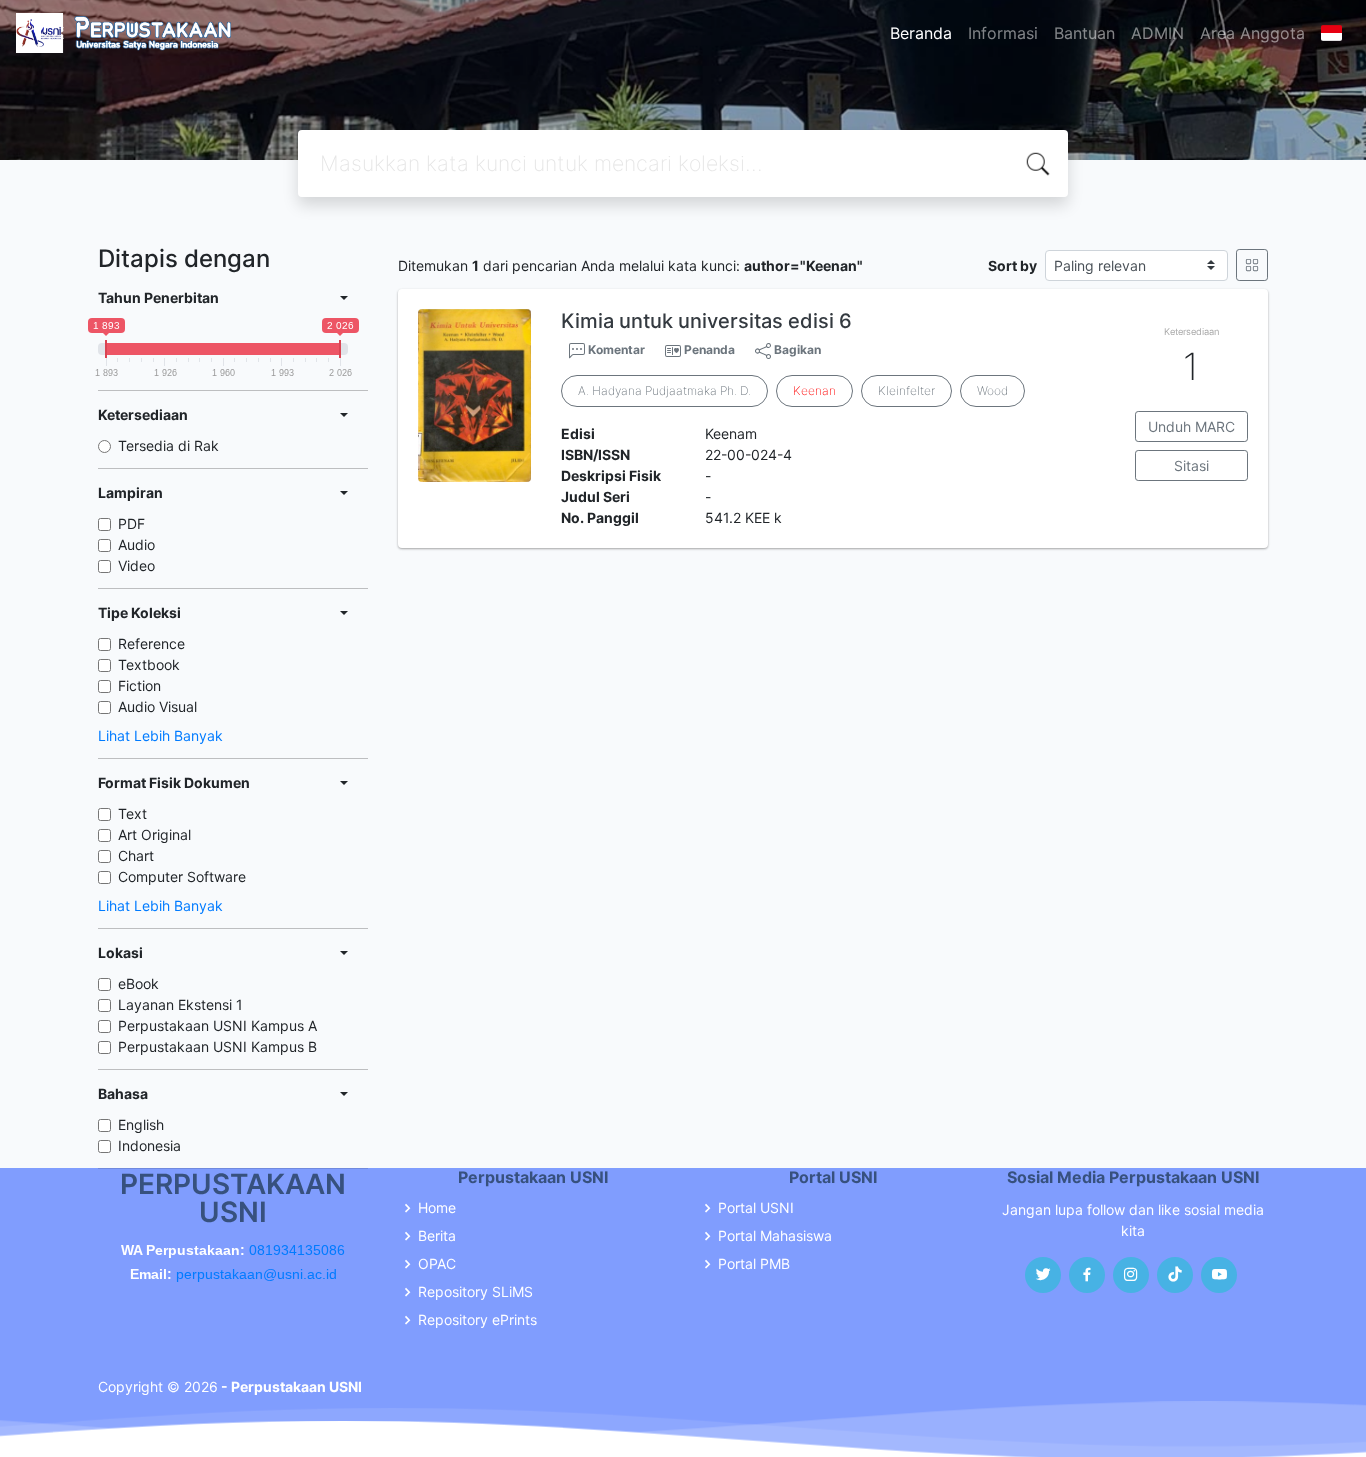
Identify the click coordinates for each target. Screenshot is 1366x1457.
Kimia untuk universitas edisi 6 (706, 321)
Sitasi (1191, 465)
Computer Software (182, 876)
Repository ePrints (477, 1320)
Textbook (149, 664)
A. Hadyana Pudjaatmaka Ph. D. (664, 390)
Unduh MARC (1191, 426)
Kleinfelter (906, 390)
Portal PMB (754, 1264)
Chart (136, 855)
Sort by (1012, 265)
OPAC (437, 1264)
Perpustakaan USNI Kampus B (217, 1046)
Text (132, 813)
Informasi (1003, 33)
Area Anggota (1252, 33)
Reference (151, 643)
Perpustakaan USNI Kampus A (217, 1025)
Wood (992, 390)
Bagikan (796, 349)
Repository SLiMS (475, 1292)
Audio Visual (157, 706)
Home (437, 1208)
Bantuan (1084, 33)
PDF (131, 523)
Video (136, 565)
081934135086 (297, 1250)
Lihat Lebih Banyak (160, 735)
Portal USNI (756, 1208)
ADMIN (1157, 33)
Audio (136, 544)
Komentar (615, 349)
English (141, 1124)
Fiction (139, 685)
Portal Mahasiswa (775, 1236)
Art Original (154, 834)
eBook (138, 983)
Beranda (921, 33)
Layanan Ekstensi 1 (180, 1004)
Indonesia (149, 1145)
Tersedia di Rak (168, 445)
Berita (437, 1236)
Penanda (709, 349)
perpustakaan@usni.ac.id (256, 1274)
